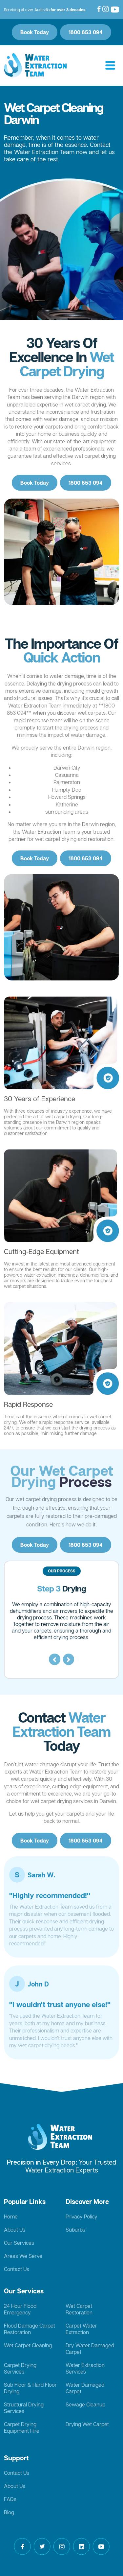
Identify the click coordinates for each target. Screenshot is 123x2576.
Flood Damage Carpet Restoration (30, 2329)
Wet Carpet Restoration (79, 2309)
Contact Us (17, 2269)
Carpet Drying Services (20, 2368)
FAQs (10, 2499)
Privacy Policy (82, 2216)
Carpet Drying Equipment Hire (22, 2427)
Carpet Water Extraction (81, 2329)
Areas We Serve (23, 2256)
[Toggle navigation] (110, 66)
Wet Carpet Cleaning (28, 2345)
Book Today (35, 32)
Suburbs (75, 2230)
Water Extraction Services (85, 2368)
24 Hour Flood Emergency (20, 2309)
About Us (15, 2230)
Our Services (19, 2243)
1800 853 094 (86, 32)
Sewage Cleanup (85, 2404)
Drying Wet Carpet (87, 2424)
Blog (9, 2512)
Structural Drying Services (24, 2408)
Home (11, 2216)
